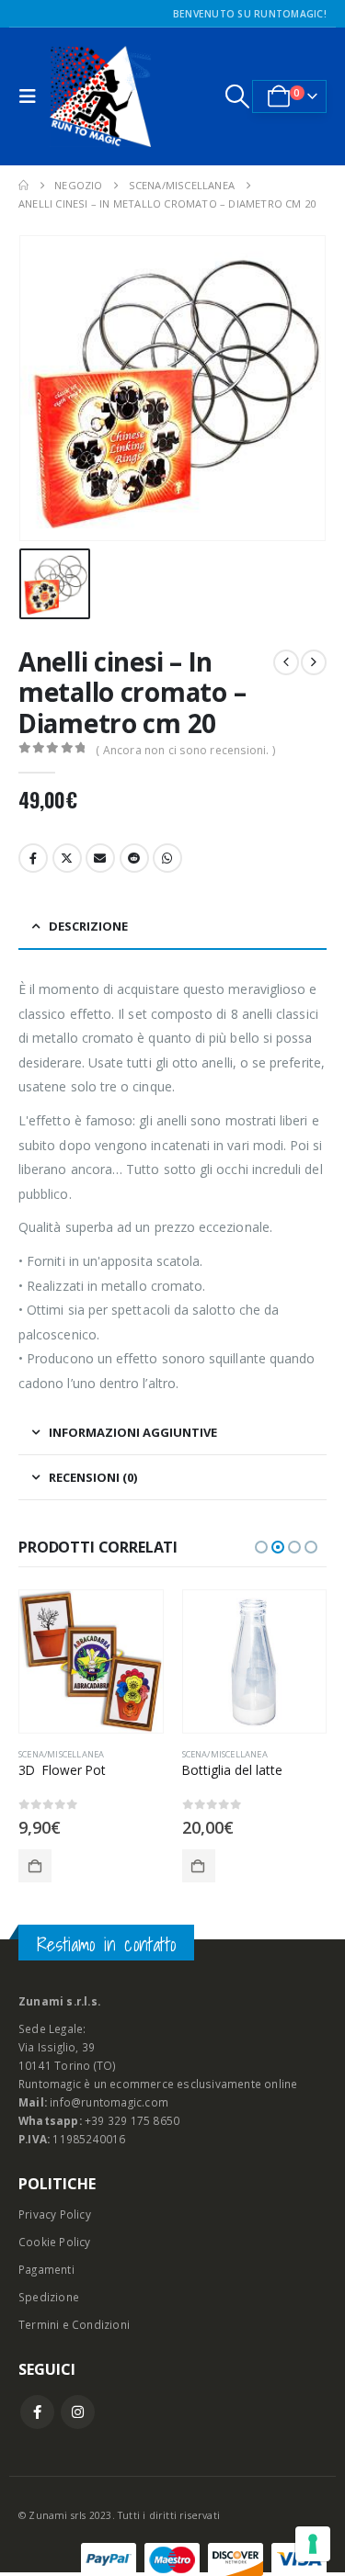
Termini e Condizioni (74, 2324)
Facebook (33, 858)
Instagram (78, 2412)
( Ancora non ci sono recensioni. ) (185, 750)
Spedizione (49, 2297)
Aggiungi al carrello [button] (36, 1866)
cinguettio (67, 858)
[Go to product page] (92, 1662)
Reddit (134, 858)
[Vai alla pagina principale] (23, 186)
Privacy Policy (55, 2214)
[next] (314, 662)
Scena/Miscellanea (62, 1754)
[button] (32, 96)
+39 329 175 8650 (132, 2120)
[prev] (286, 662)
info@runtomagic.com (109, 2102)
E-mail (100, 858)
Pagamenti (46, 2269)
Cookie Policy (55, 2242)
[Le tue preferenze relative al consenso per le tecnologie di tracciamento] (313, 2544)
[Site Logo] (100, 96)
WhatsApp (167, 858)
